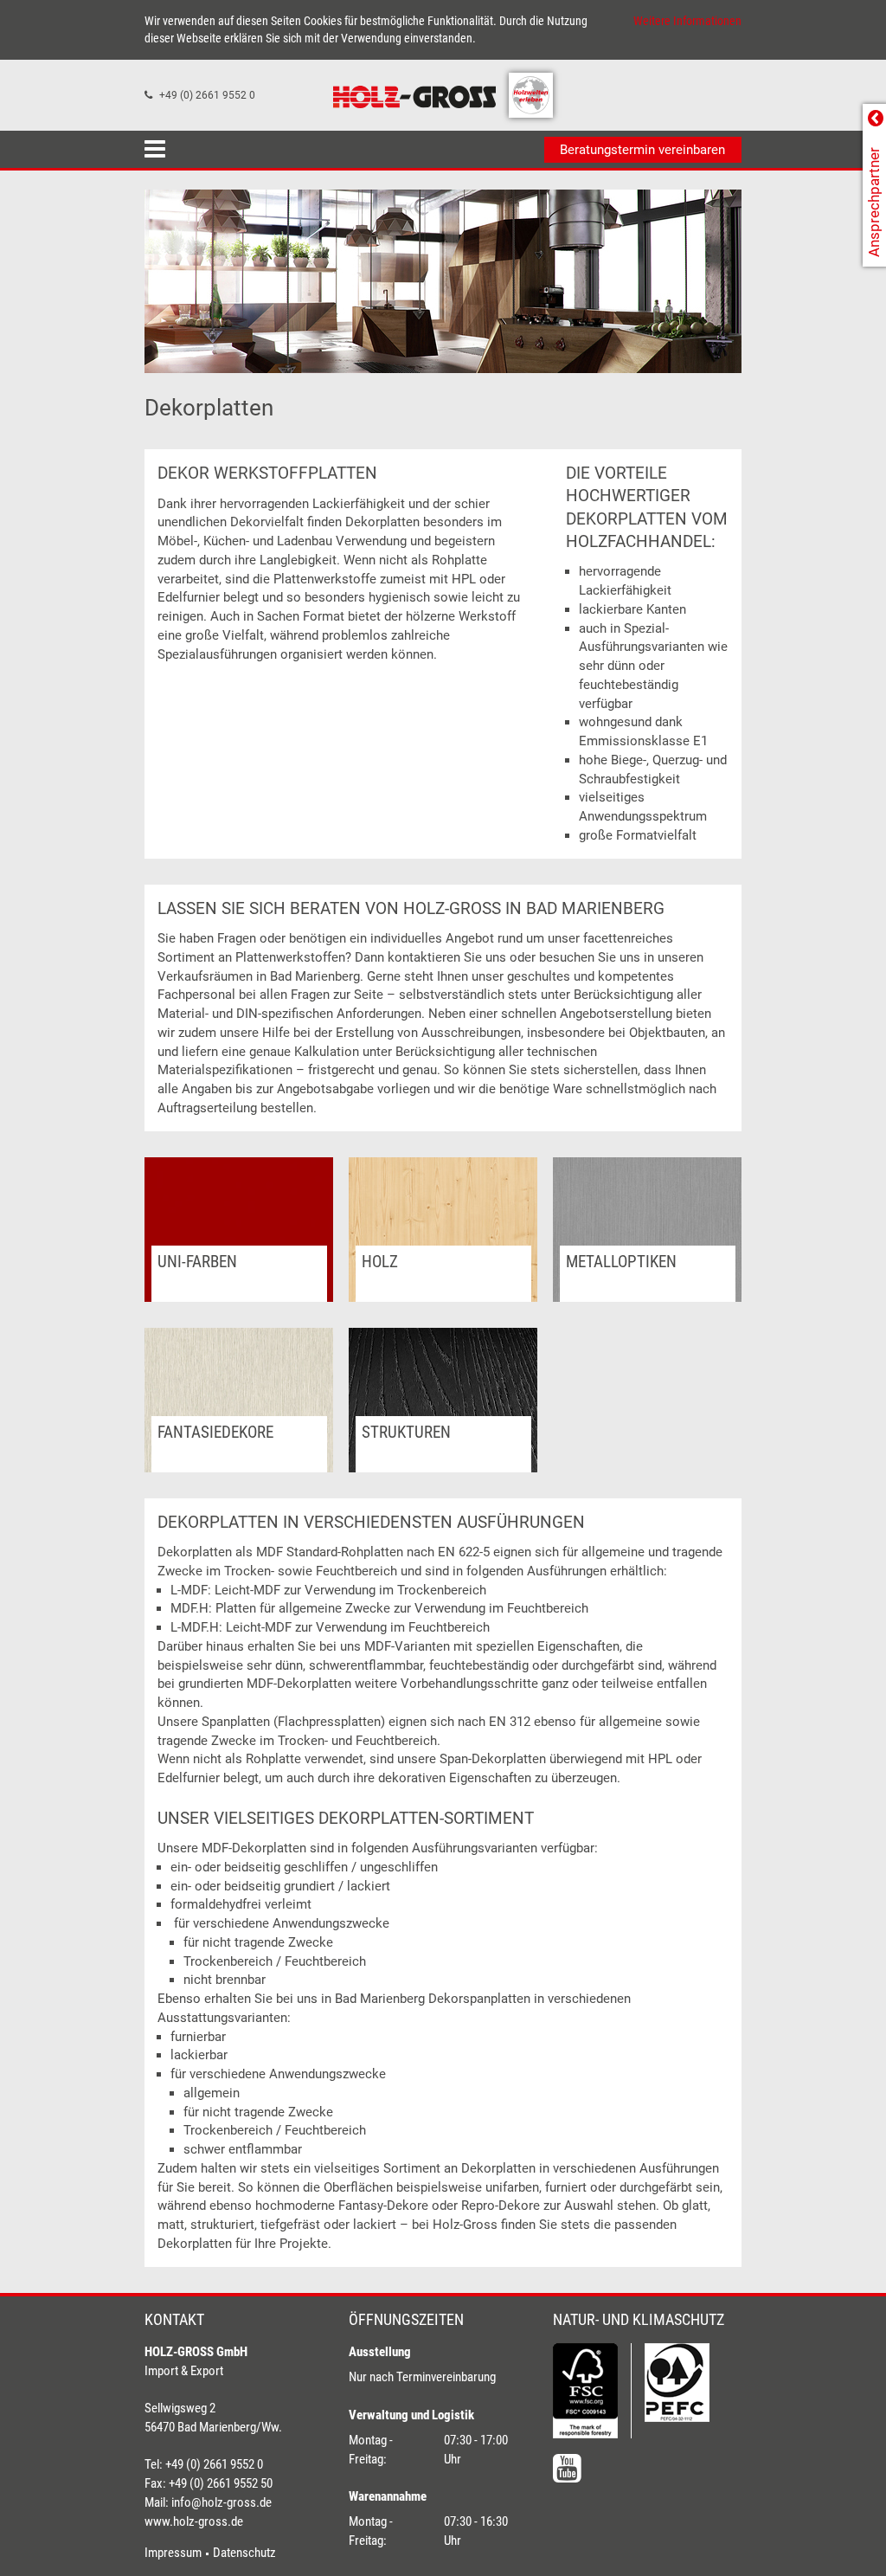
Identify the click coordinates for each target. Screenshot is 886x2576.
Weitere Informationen (687, 21)
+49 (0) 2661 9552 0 (207, 95)
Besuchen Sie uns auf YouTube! (567, 2468)
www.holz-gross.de (194, 2521)
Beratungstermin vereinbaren (642, 150)
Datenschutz (244, 2553)
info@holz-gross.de (221, 2502)
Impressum (173, 2553)
